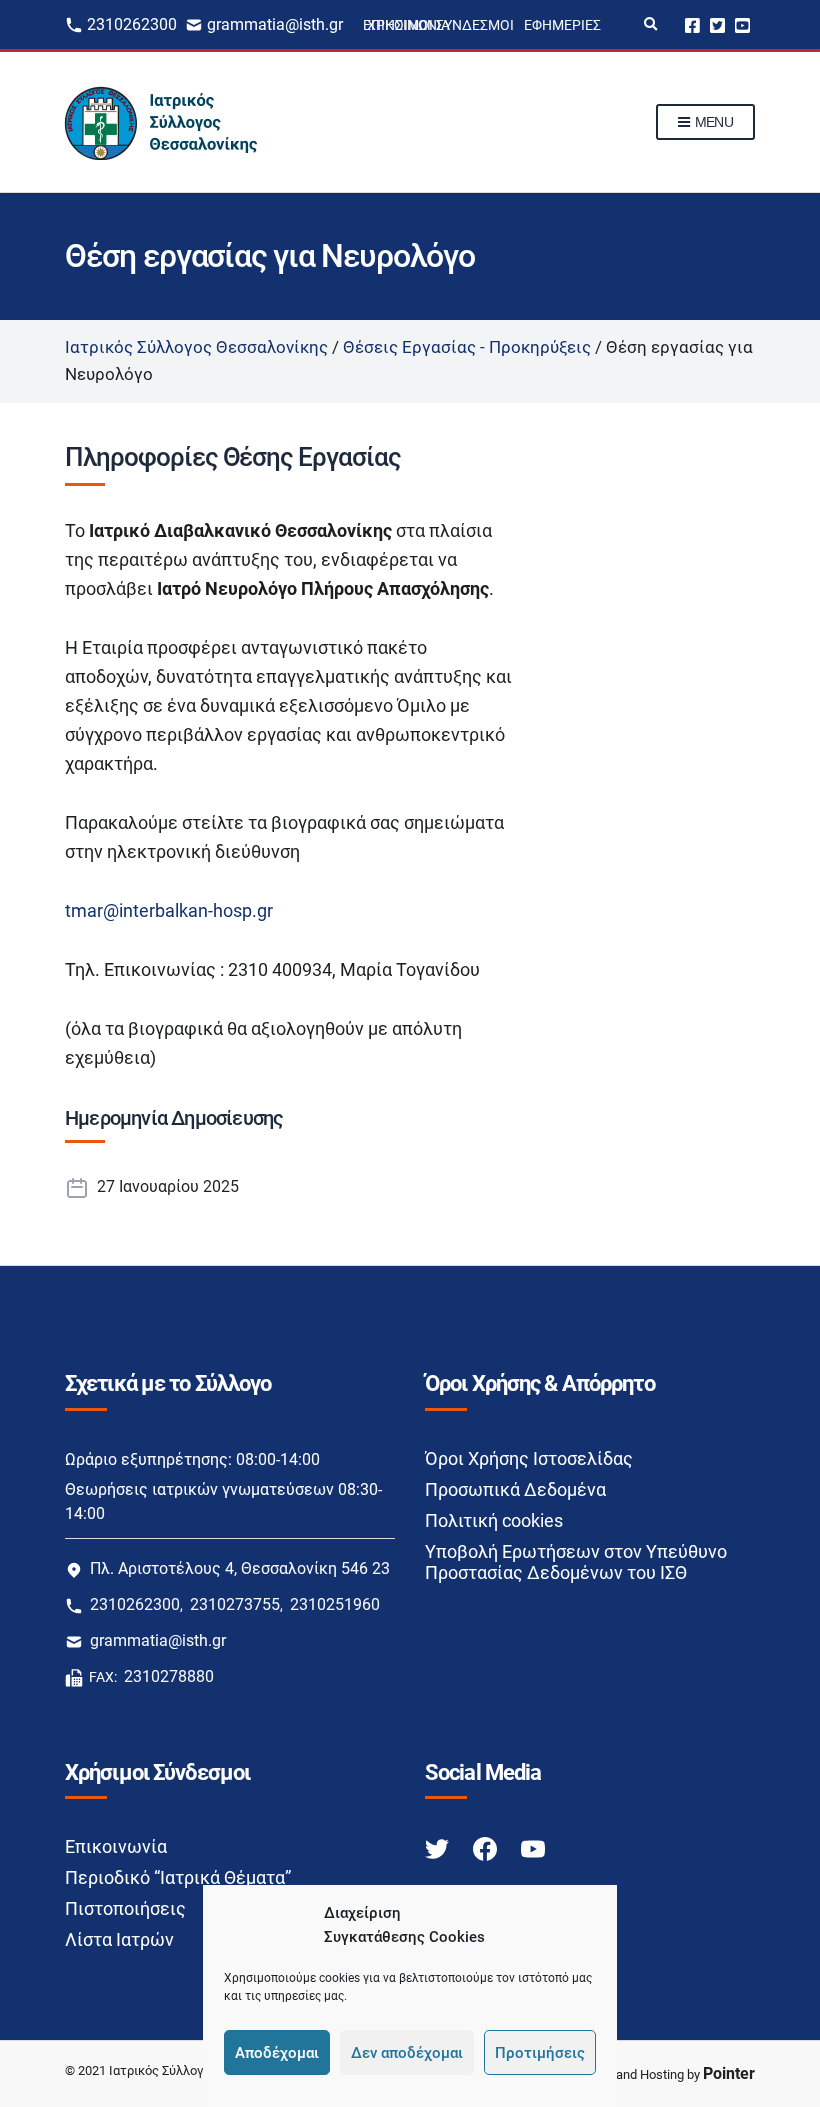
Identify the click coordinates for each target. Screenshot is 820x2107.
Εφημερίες (562, 25)
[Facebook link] (487, 1847)
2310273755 (235, 1604)
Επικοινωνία (116, 1846)
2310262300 (132, 24)
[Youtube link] (533, 1847)
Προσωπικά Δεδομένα (515, 1489)
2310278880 (169, 1676)
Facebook (692, 24)
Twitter (717, 24)
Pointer (729, 2073)
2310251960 (335, 1604)
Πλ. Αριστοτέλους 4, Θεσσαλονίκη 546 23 (240, 1568)
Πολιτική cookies (494, 1520)
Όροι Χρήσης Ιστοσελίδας (529, 1458)
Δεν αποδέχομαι (407, 2053)
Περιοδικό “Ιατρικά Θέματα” (178, 1877)
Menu (712, 122)
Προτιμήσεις (540, 2053)
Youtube (742, 24)
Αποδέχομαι (277, 2053)
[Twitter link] (439, 1847)
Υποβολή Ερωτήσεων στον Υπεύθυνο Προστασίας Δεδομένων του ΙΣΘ (576, 1562)
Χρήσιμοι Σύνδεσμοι (440, 25)
